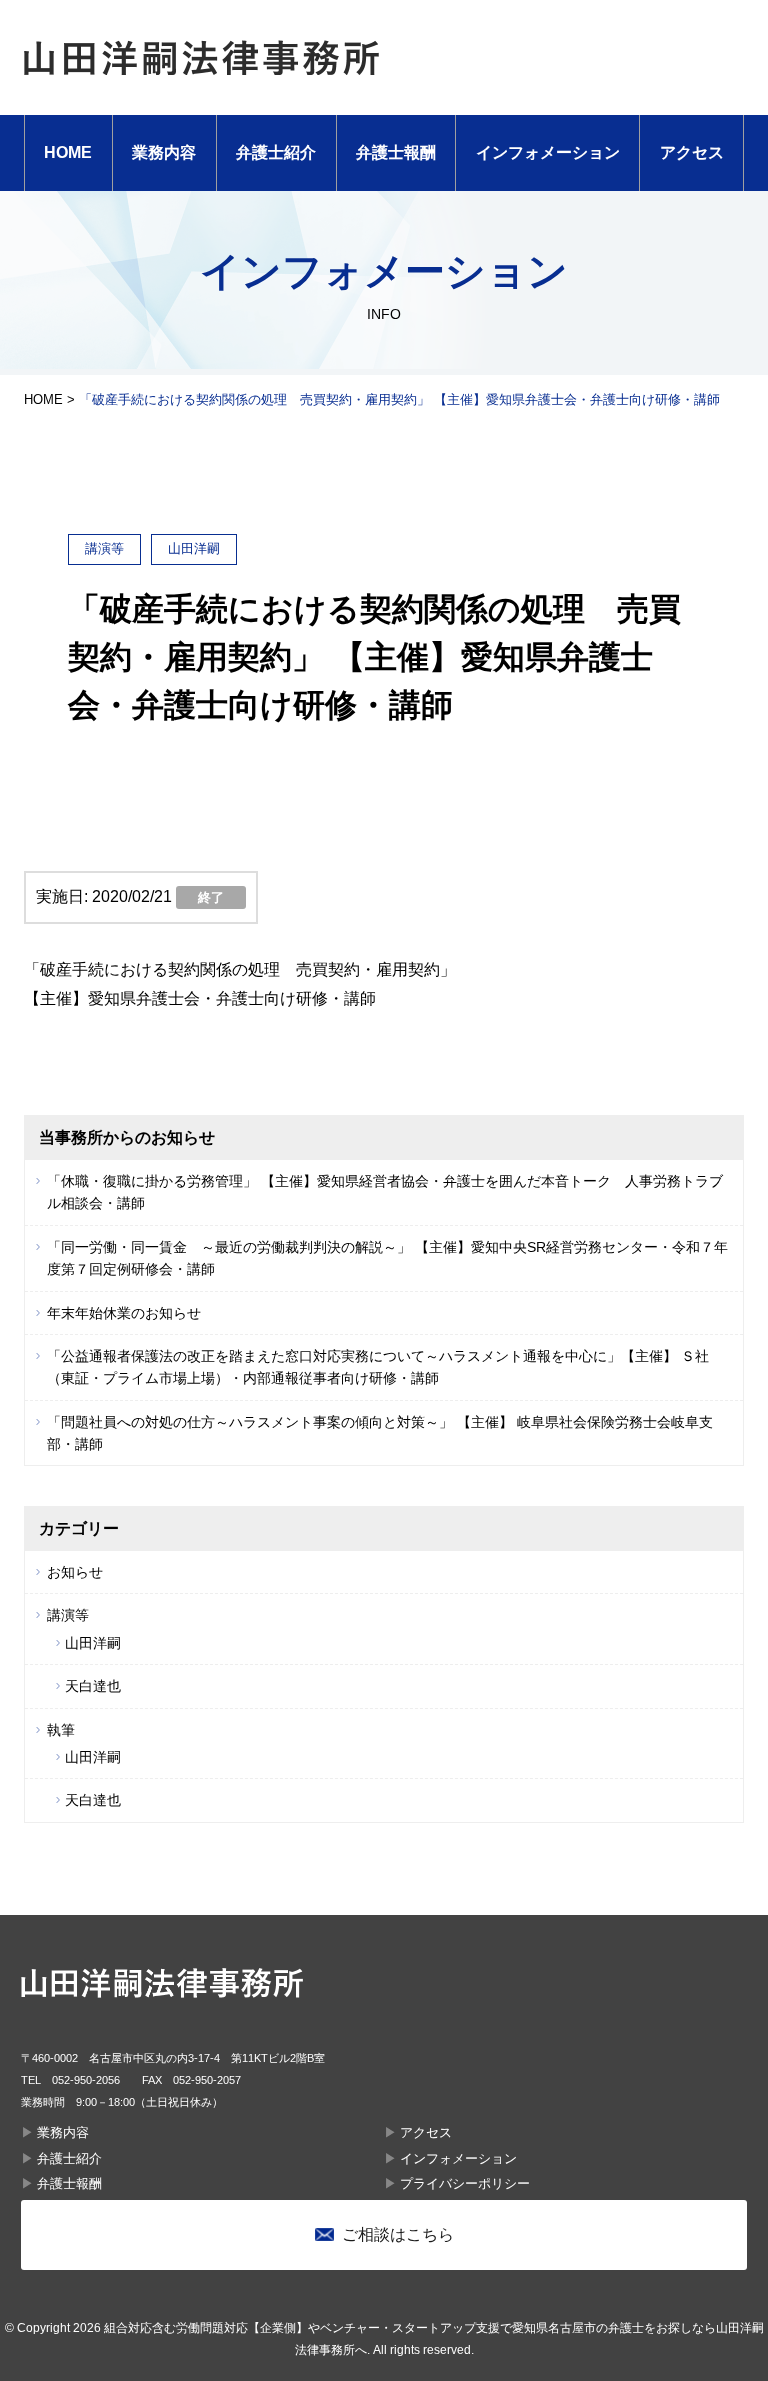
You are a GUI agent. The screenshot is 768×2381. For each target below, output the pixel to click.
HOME (68, 152)
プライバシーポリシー (465, 2183)
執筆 (61, 1730)
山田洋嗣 (93, 1643)
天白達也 (93, 1686)
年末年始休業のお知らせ (124, 1313)
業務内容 (164, 152)
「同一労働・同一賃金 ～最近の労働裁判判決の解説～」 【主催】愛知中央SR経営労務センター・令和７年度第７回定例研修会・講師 (387, 1258)
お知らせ (75, 1572)
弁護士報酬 (396, 152)
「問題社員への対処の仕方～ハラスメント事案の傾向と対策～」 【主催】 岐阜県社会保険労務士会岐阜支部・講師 (380, 1433)
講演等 (68, 1615)
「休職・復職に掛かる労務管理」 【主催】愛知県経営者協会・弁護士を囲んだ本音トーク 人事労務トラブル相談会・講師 (385, 1192)
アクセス (692, 152)
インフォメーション (548, 152)
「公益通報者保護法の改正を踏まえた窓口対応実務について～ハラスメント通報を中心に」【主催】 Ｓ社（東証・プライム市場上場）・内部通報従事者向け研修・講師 (378, 1367)
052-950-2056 (86, 2080)
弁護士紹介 (276, 152)
